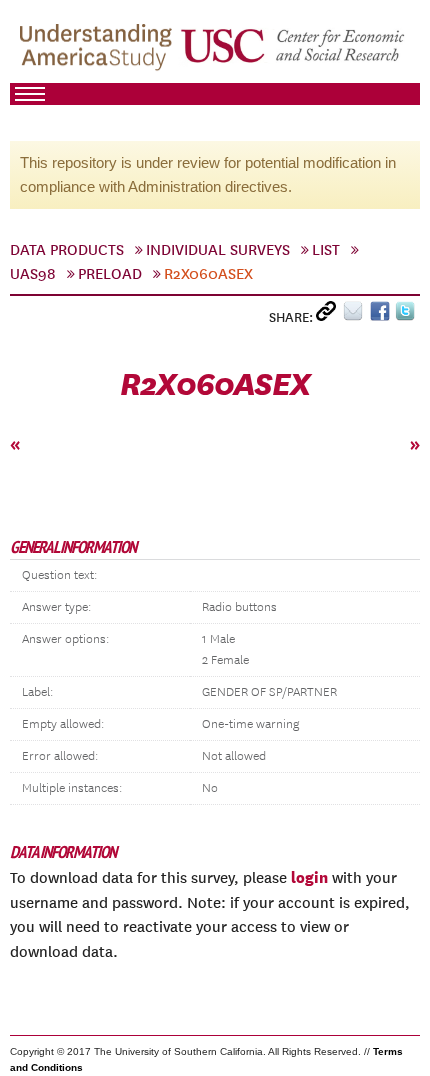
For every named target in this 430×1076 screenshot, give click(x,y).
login (309, 877)
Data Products (67, 250)
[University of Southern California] (294, 51)
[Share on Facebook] (382, 315)
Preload (110, 274)
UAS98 (33, 274)
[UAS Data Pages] (99, 51)
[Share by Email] (356, 315)
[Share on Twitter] (407, 315)
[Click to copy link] (329, 315)
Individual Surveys (218, 250)
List (326, 250)
